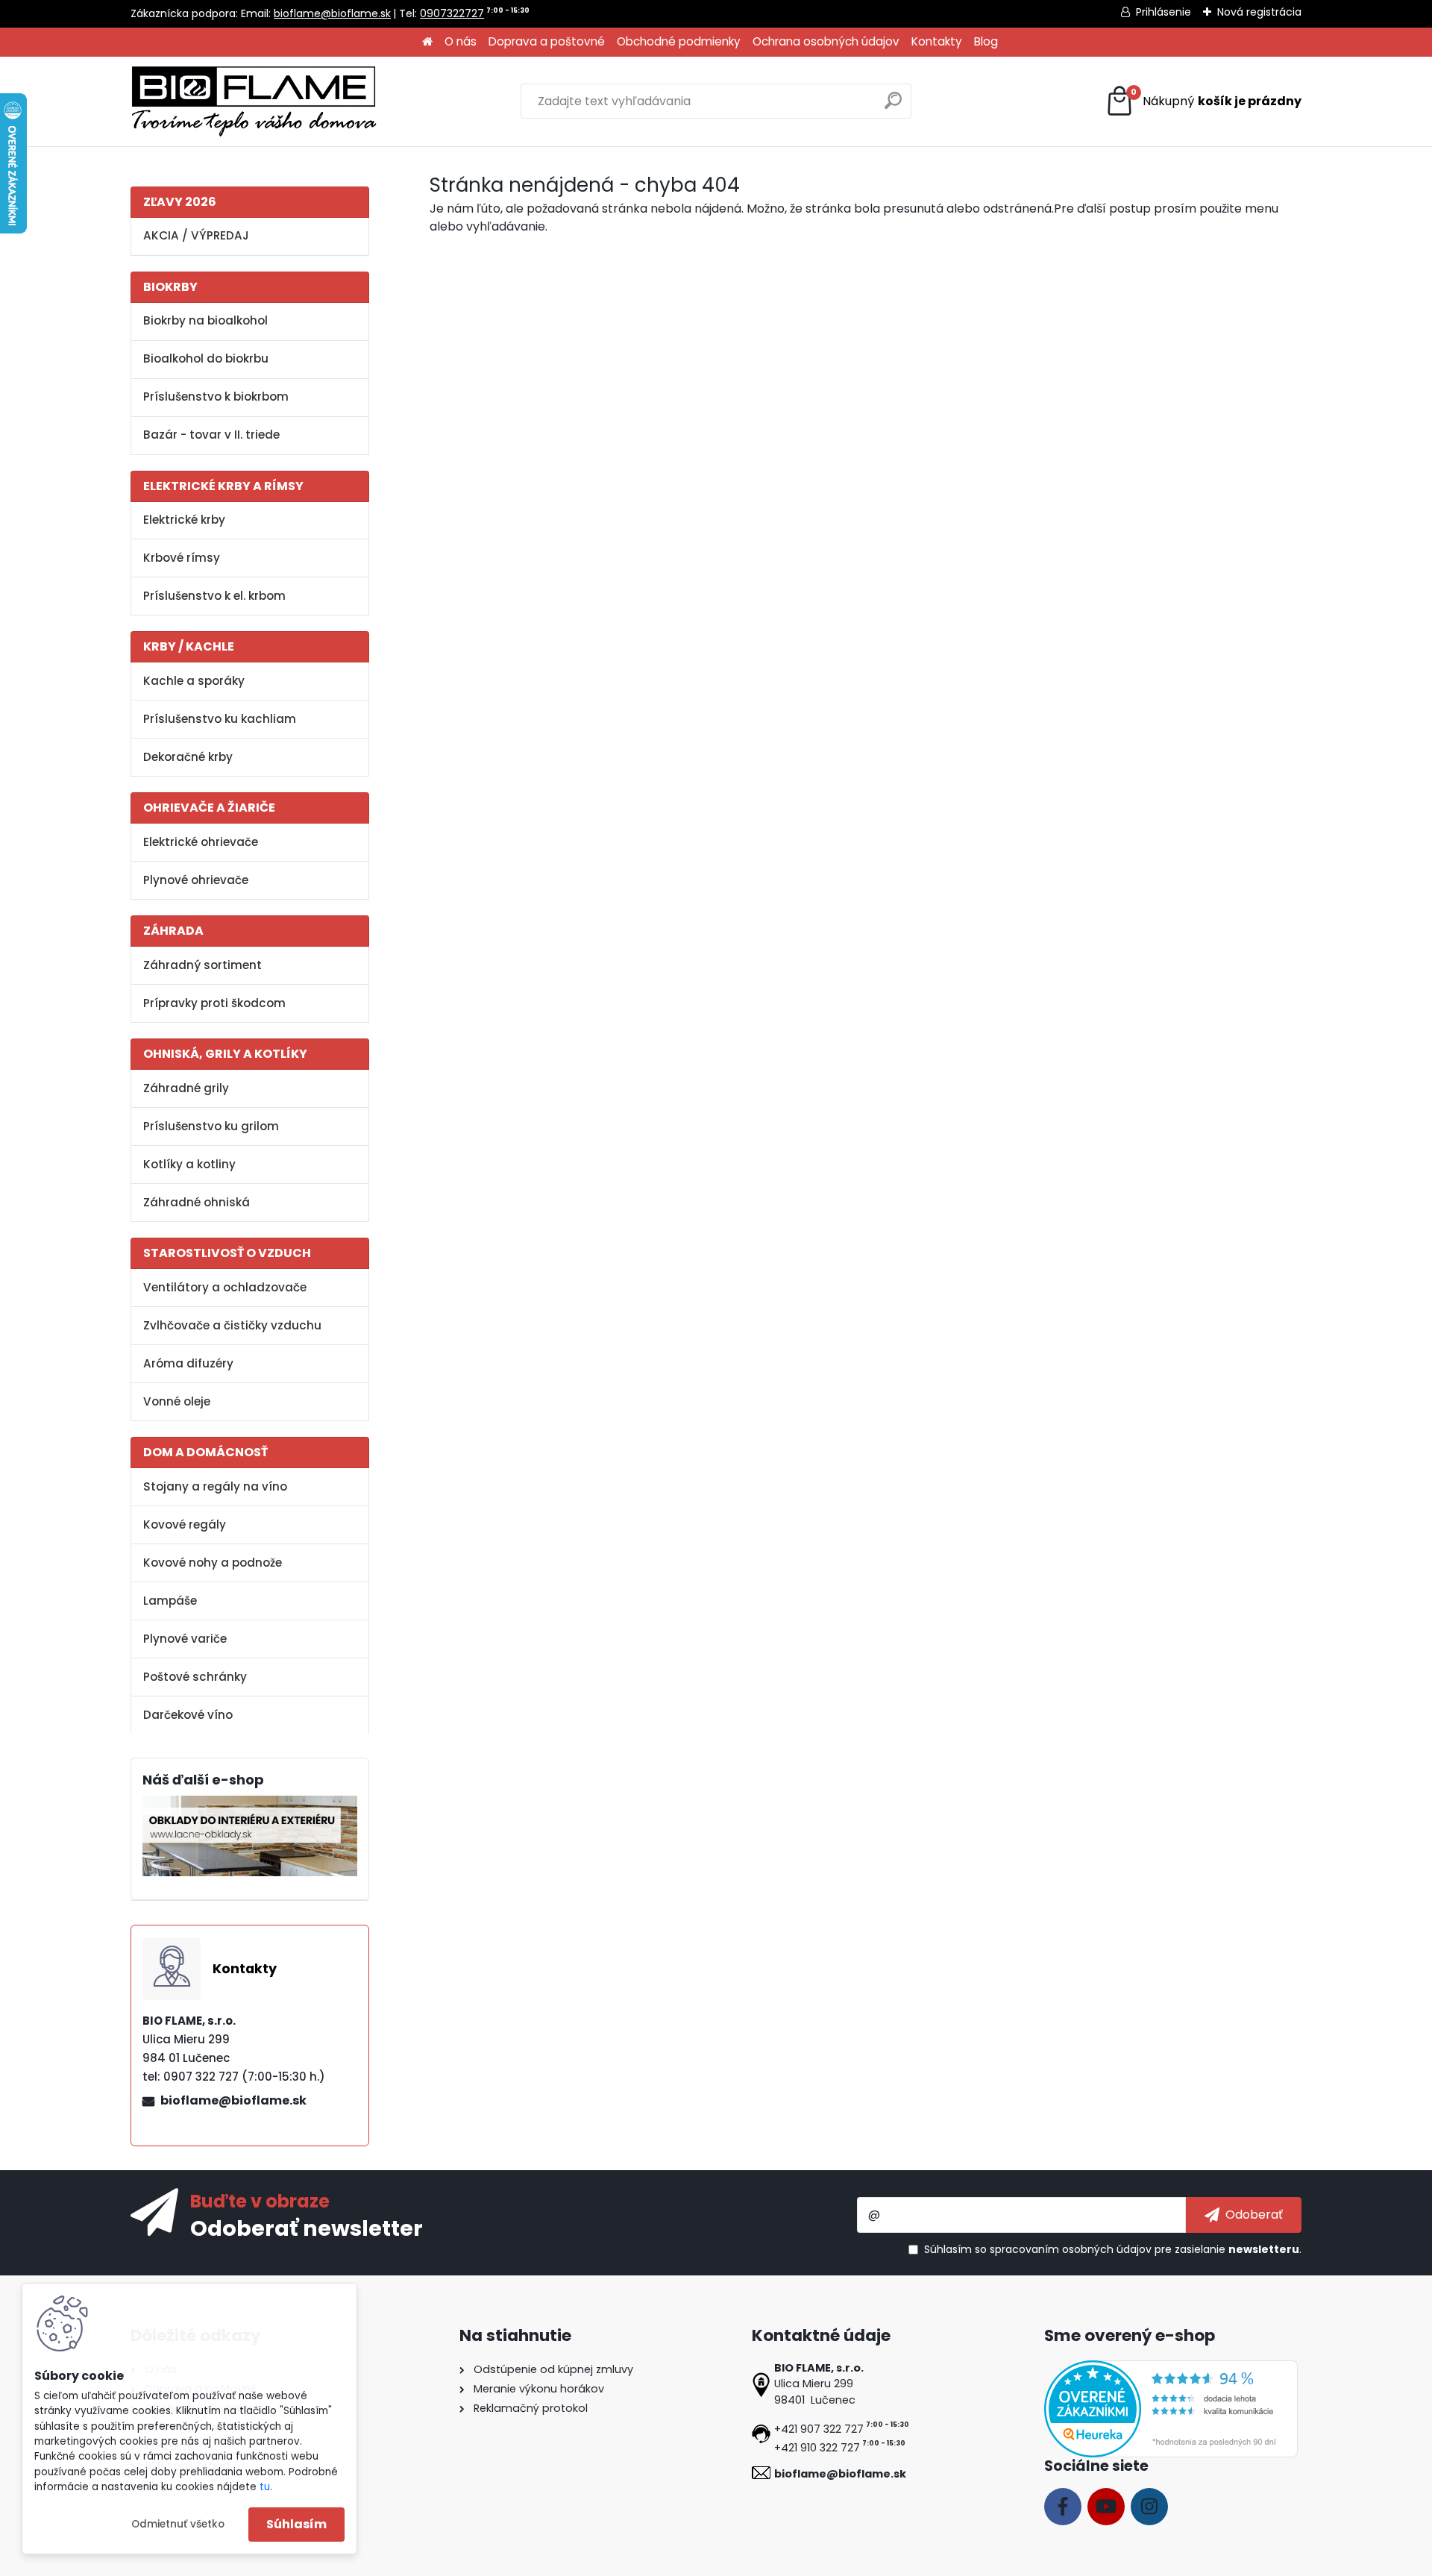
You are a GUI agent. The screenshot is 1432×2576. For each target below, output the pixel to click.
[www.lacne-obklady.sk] (250, 1804)
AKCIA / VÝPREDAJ (196, 235)
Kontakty (937, 41)
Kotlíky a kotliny (189, 1164)
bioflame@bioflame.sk (332, 13)
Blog (986, 41)
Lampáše (170, 1601)
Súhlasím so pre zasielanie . (1113, 2249)
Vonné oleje (177, 1401)
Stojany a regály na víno (215, 1486)
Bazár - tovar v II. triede (211, 435)
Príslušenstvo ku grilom (211, 1126)
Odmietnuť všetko (178, 2524)
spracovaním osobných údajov (1071, 2249)
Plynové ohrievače (196, 880)
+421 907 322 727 (819, 2429)
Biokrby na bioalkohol (205, 320)
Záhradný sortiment (202, 965)
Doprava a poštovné (547, 41)
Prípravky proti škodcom (214, 1003)
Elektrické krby (184, 520)
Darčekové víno (188, 1715)
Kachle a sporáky (194, 681)
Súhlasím (296, 2524)
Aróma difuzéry (188, 1363)
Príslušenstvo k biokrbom (216, 397)
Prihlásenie (1163, 12)
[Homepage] (427, 42)
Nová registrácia (1259, 12)
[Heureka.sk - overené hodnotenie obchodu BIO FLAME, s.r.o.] (1171, 2369)
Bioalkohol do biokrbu (206, 358)
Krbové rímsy (182, 558)
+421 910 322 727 (817, 2448)
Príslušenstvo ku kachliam (220, 719)
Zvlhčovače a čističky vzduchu (232, 1325)
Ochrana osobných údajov (826, 41)
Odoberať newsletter (307, 2228)
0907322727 (452, 13)
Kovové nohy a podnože (213, 1563)
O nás (461, 41)
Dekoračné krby (188, 757)
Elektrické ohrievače (201, 842)
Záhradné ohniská (197, 1202)
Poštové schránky (195, 1677)
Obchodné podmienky (679, 41)
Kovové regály (185, 1524)
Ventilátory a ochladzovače (225, 1287)
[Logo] (254, 101)
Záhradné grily (186, 1088)
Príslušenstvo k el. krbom (214, 596)
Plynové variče (185, 1639)
